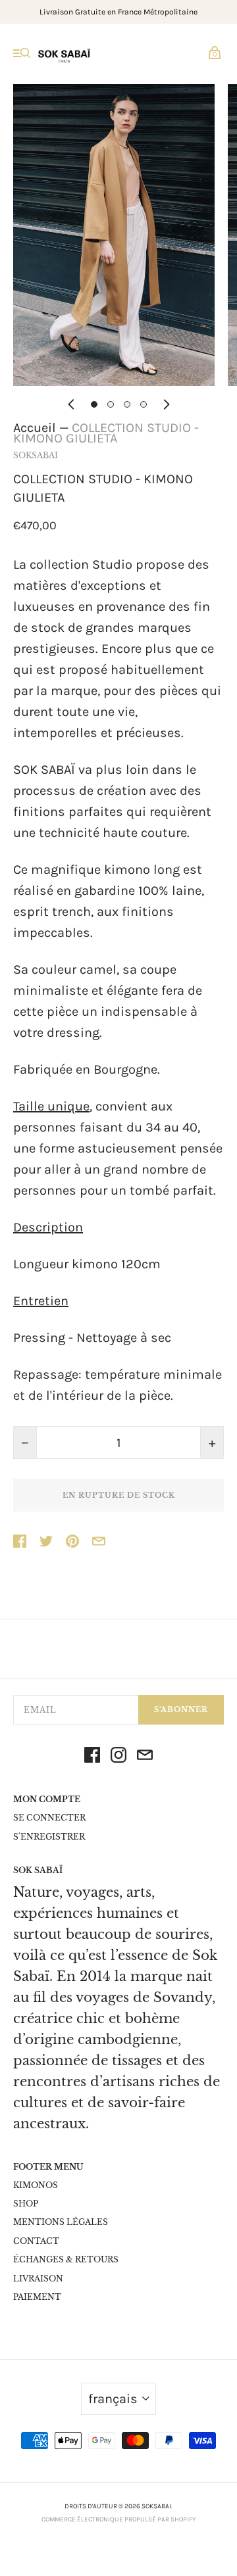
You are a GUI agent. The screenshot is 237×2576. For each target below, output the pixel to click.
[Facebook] (92, 1758)
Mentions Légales (61, 2222)
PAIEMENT (37, 2297)
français (113, 2399)
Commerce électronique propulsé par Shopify (118, 2519)
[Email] (145, 1758)
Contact (36, 2241)
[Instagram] (118, 1758)
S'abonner (181, 1709)
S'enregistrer (49, 1837)
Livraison (38, 2278)
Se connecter (49, 1818)
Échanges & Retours (66, 2259)
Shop (26, 2204)
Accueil (35, 428)
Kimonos (36, 2185)
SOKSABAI (36, 455)
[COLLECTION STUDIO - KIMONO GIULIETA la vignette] (94, 404)
